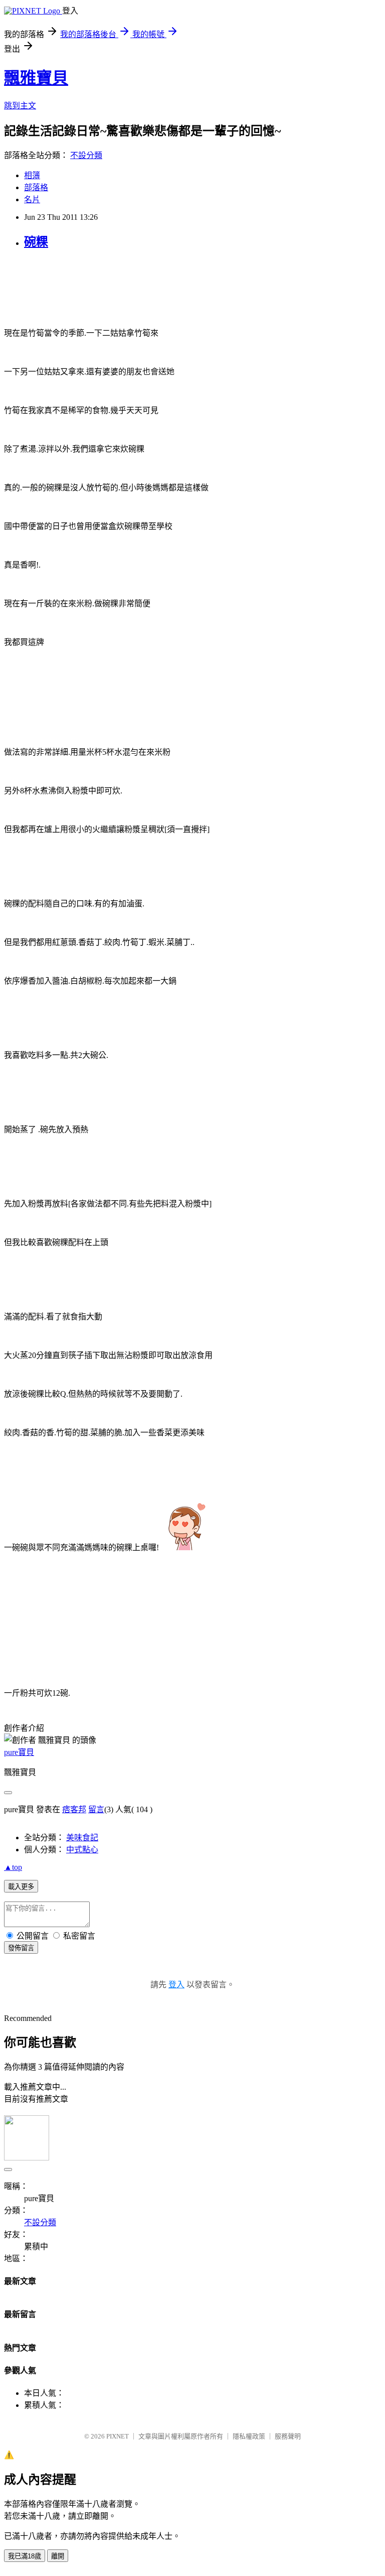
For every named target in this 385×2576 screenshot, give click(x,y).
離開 (58, 2556)
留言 (96, 1809)
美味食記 (82, 1838)
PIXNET (118, 2436)
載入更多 (21, 1887)
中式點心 (82, 1850)
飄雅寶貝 (36, 78)
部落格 (36, 187)
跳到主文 (20, 106)
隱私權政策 (249, 2436)
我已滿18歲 (25, 2556)
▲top (13, 1867)
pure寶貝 (19, 1752)
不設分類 (86, 155)
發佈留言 (21, 1948)
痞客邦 (74, 1809)
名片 (32, 199)
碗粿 (36, 242)
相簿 (32, 175)
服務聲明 (288, 2436)
